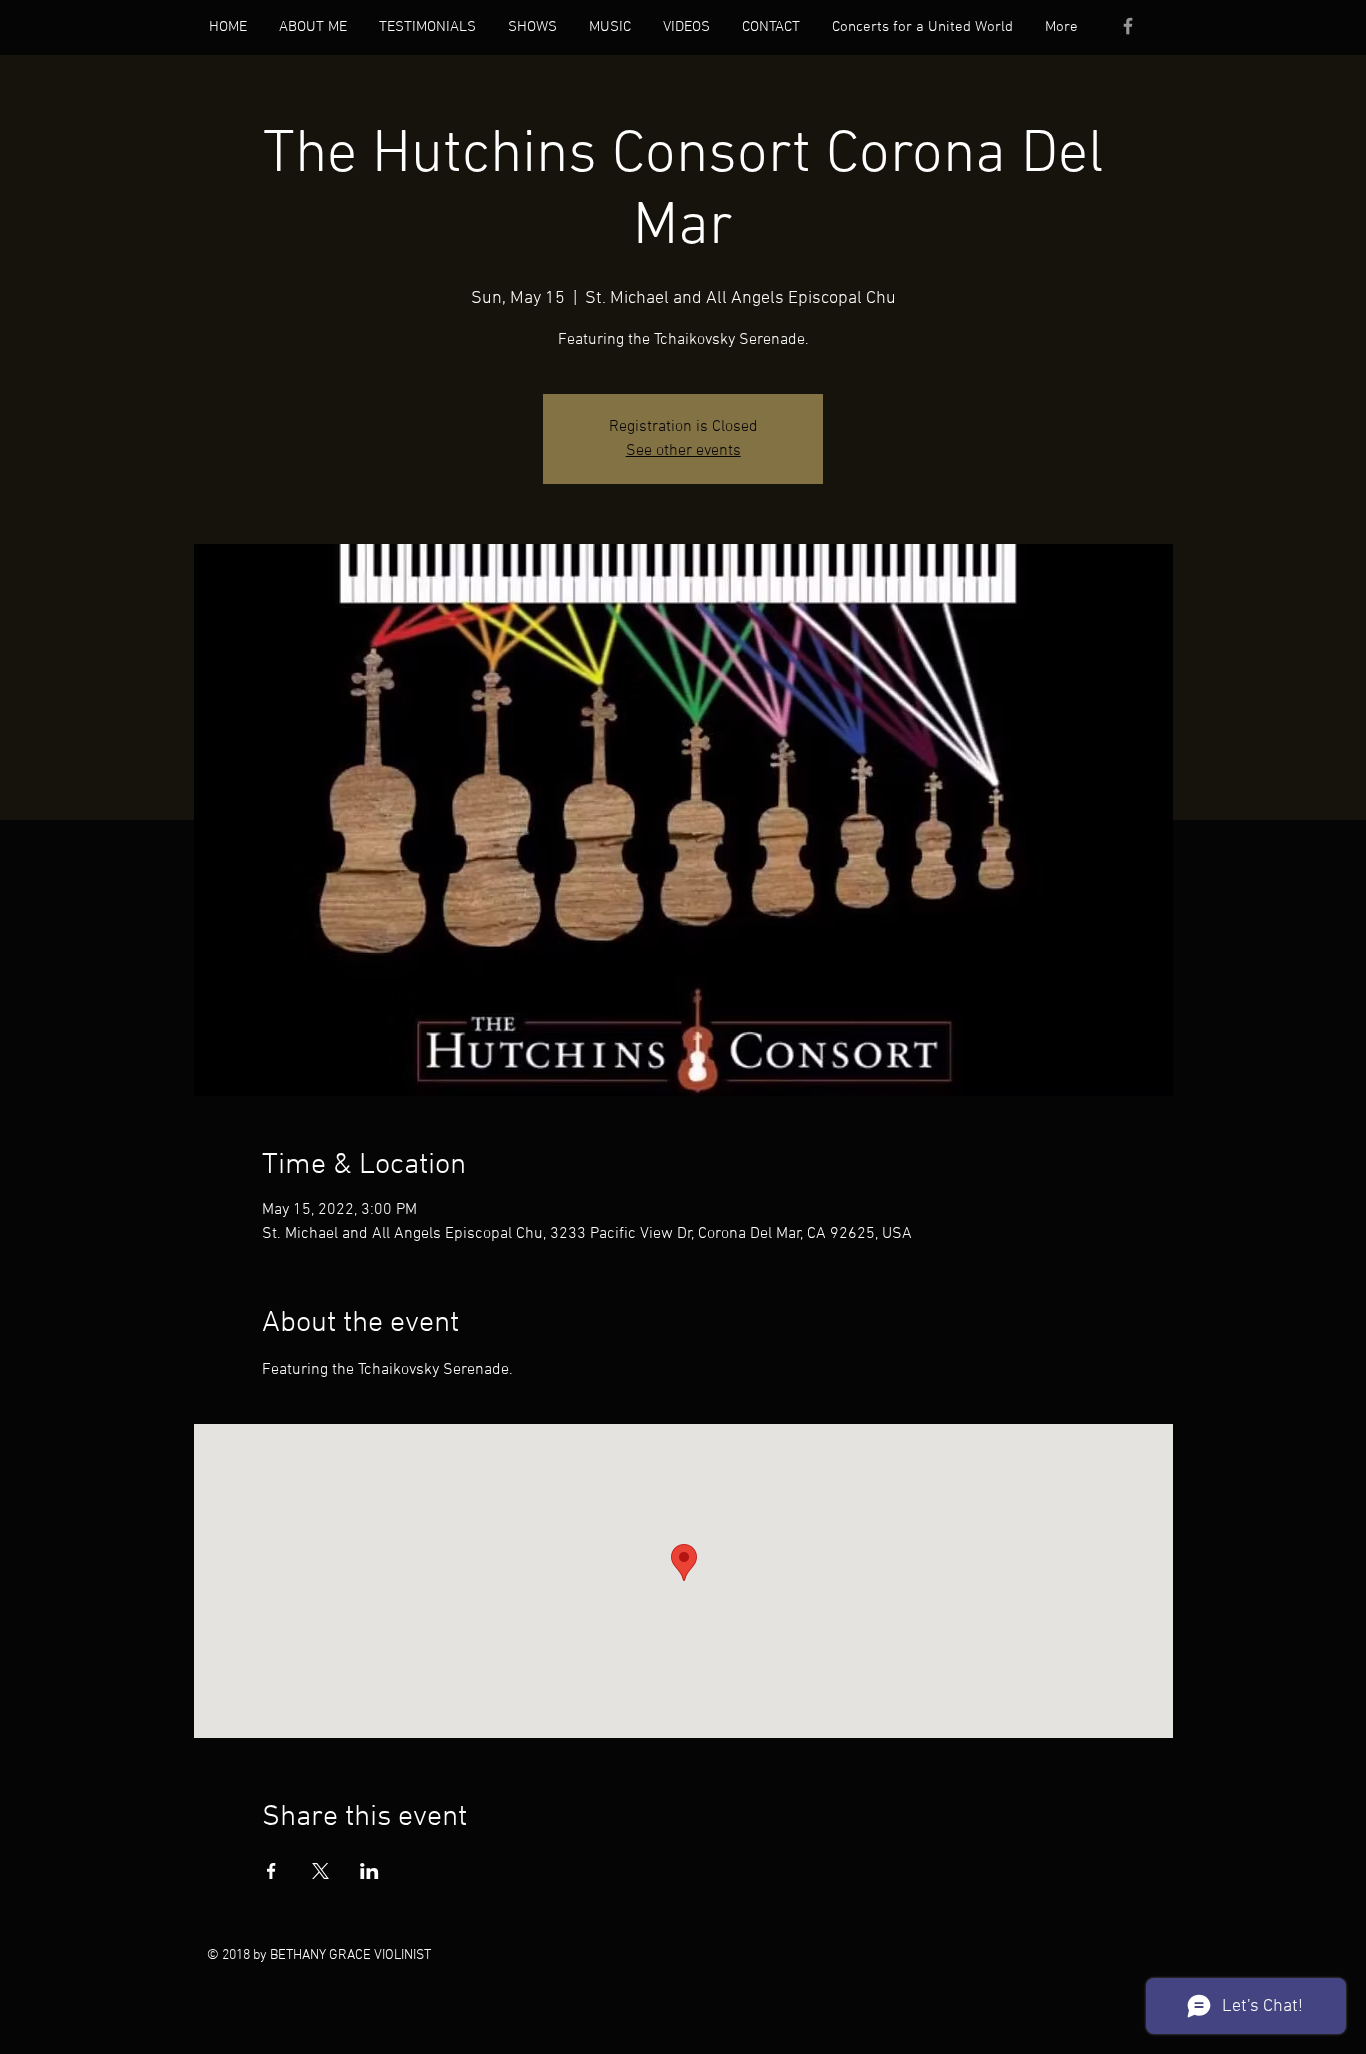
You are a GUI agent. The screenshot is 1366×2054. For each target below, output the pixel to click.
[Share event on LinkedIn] (369, 1871)
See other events (683, 451)
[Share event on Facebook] (271, 1871)
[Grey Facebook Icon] (1128, 26)
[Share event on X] (320, 1871)
